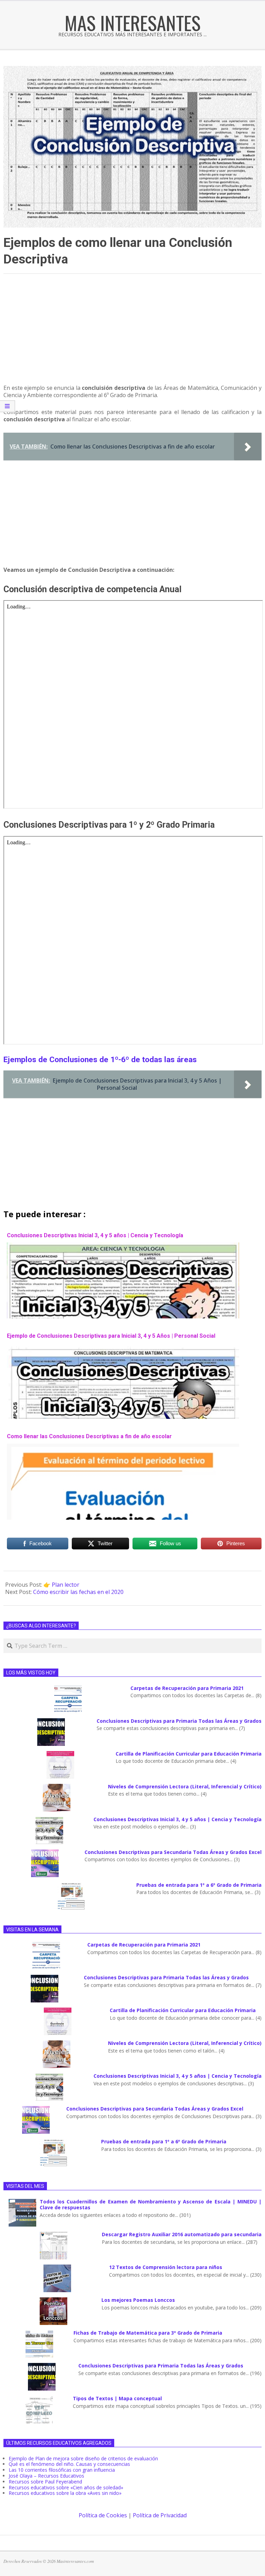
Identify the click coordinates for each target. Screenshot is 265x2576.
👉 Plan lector (61, 1585)
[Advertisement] (132, 332)
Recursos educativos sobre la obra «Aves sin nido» (65, 2493)
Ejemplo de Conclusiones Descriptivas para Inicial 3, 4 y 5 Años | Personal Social (111, 1336)
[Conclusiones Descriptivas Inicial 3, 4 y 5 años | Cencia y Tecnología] (123, 1246)
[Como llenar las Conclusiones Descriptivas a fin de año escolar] (123, 1447)
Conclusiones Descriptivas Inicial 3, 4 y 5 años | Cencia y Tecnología (95, 1235)
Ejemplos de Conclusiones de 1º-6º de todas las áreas (100, 1060)
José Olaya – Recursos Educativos (46, 2476)
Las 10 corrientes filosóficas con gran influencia (62, 2470)
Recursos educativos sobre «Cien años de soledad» (66, 2487)
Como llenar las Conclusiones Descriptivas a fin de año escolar (89, 1436)
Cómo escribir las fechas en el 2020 (78, 1592)
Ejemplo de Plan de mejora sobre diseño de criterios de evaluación (83, 2458)
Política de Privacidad (160, 2515)
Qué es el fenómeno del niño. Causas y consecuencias (69, 2464)
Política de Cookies (103, 2515)
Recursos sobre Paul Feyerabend (45, 2482)
